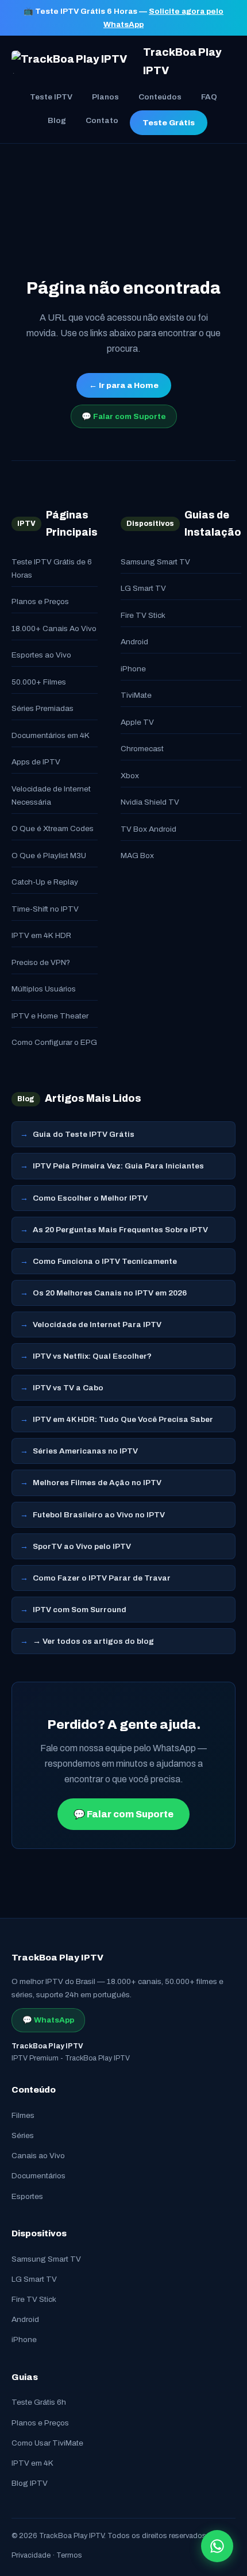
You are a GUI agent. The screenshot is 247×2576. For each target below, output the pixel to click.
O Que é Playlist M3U (49, 856)
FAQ (209, 97)
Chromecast (142, 749)
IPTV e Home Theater (50, 1016)
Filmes (23, 2115)
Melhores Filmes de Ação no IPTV (97, 1483)
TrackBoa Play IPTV (182, 61)
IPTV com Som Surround (80, 1610)
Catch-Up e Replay (45, 882)
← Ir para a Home (124, 385)
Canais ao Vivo (38, 2156)
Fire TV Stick (143, 615)
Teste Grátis (169, 123)
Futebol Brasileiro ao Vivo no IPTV (99, 1515)
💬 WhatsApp (48, 2020)
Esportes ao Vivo (41, 655)
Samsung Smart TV (155, 562)
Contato (102, 120)
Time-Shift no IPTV (45, 909)
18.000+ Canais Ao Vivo (54, 628)
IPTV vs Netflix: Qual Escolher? (92, 1356)
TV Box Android (148, 829)
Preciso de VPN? (41, 962)
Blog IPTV (30, 2483)
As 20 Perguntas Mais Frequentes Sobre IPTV (120, 1230)
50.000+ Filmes (39, 682)
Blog (57, 120)
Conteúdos (160, 97)
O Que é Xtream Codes (53, 828)
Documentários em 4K (51, 735)
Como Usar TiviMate (47, 2443)
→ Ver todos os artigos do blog (93, 1641)
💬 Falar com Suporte (124, 416)
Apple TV (137, 722)
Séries (23, 2135)
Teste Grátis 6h (39, 2402)
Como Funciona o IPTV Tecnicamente (105, 1261)
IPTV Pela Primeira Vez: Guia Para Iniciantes (118, 1166)
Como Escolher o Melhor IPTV (90, 1198)
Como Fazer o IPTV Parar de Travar (102, 1578)
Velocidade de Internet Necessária (51, 795)
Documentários (38, 2176)
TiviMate (136, 695)
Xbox (130, 776)
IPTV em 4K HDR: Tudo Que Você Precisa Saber (123, 1419)
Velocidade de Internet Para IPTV (97, 1324)
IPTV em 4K (32, 2463)
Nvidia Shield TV (150, 802)
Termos (69, 2555)
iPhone (133, 669)
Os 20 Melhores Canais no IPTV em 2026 (110, 1293)
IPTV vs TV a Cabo (68, 1388)
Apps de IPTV (36, 762)
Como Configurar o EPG (54, 1042)
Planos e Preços (40, 601)
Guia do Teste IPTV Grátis (84, 1134)
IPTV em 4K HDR (41, 935)
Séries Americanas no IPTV (85, 1451)
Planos (105, 97)
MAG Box (137, 856)
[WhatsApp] (217, 2546)
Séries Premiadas (43, 708)
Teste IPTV (51, 97)
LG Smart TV (143, 588)
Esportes (27, 2196)
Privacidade (31, 2555)
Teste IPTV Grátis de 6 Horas (52, 568)
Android (134, 642)
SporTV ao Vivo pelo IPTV (82, 1546)
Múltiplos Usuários (44, 989)
